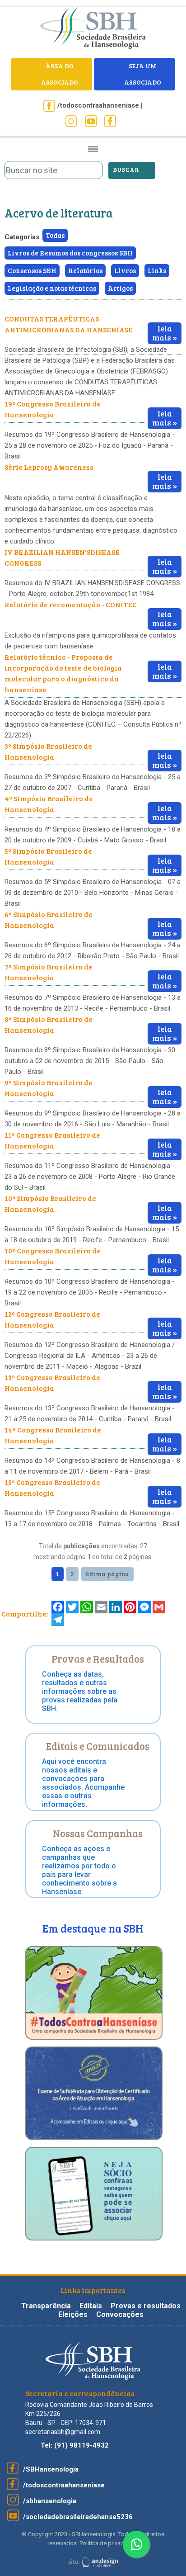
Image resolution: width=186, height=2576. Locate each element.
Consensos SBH (32, 270)
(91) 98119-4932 (81, 2445)
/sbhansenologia (50, 2501)
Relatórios (85, 270)
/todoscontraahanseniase (64, 2485)
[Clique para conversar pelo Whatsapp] (136, 2544)
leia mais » (165, 333)
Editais (91, 2306)
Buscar (126, 169)
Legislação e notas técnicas (52, 288)
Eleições (74, 2314)
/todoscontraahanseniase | (100, 105)
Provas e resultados (146, 2306)
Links (157, 270)
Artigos (120, 288)
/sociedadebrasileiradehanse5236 (78, 2517)
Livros (125, 270)
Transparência (47, 2306)
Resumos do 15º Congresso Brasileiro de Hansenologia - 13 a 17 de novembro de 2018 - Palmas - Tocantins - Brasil (92, 1518)
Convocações (120, 2314)
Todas (55, 235)
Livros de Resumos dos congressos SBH (70, 253)
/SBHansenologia (51, 2469)
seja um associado (143, 74)
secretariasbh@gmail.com (63, 2432)
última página (107, 1574)
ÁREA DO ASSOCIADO (60, 74)
